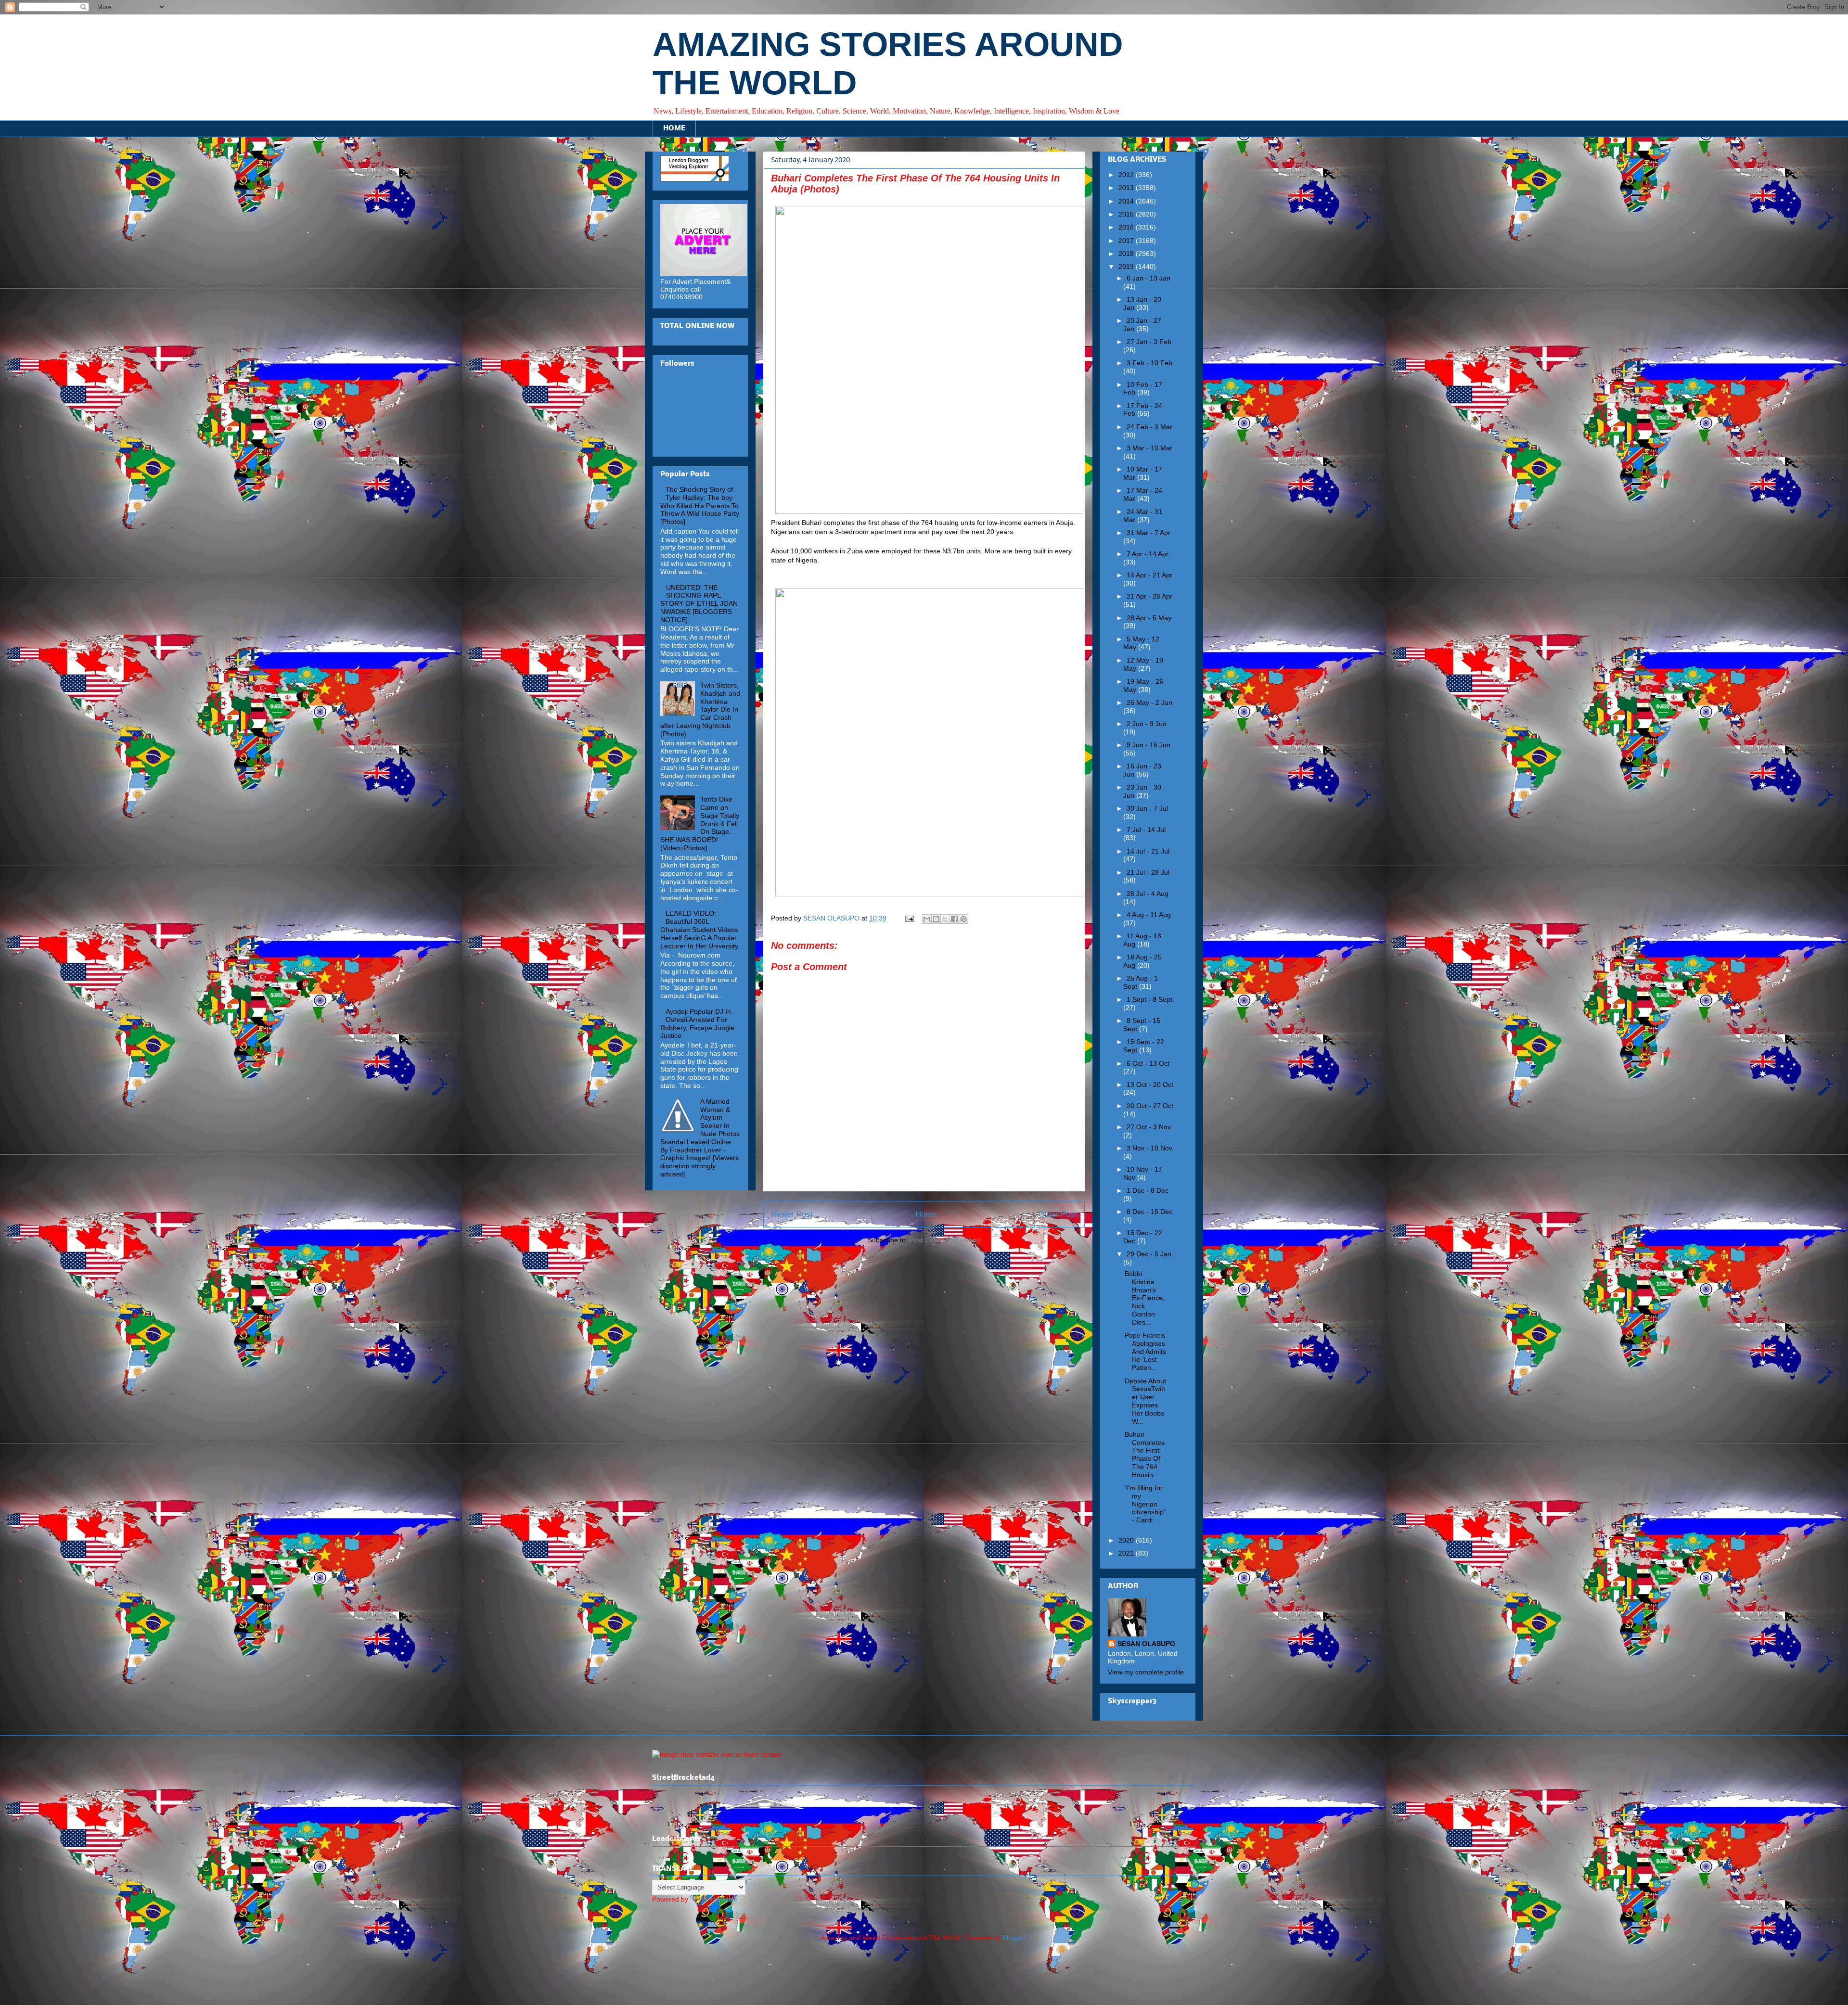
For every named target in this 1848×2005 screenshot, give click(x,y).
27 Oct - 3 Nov (1149, 1127)
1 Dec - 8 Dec (1148, 1190)
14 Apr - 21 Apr (1149, 575)
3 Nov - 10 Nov (1149, 1148)
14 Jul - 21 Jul (1148, 851)
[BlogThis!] (936, 919)
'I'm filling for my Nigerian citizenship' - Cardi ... (1145, 1504)
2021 (1127, 1553)
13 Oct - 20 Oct (1150, 1085)
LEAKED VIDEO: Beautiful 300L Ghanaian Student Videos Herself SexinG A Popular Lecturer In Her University (699, 929)
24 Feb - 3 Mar (1149, 427)
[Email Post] (909, 918)
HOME (674, 128)
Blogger (1014, 1938)
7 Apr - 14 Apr (1148, 554)
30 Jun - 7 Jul (1147, 808)
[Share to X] (945, 919)
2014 (1127, 201)
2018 (1127, 254)
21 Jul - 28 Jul (1148, 872)
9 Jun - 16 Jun (1149, 745)
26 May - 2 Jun (1149, 702)
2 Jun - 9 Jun (1147, 724)
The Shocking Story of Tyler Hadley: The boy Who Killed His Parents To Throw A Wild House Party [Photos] (700, 505)
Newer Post (792, 1214)
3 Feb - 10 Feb (1149, 363)
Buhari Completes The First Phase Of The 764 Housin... (1145, 1455)
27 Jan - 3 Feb (1149, 342)
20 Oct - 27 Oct (1150, 1106)
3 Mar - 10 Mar (1149, 448)
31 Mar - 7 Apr (1149, 533)
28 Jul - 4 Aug (1148, 894)
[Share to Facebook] (954, 919)
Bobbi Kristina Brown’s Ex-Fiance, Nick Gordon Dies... (1145, 1298)
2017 (1127, 241)
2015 (1127, 214)
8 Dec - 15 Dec (1149, 1212)
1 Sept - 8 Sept (1149, 999)
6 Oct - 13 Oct (1148, 1063)
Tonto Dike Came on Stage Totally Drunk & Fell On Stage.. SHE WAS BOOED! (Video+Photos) (700, 824)
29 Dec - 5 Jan (1149, 1254)
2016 (1127, 227)
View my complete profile (1146, 1672)
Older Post (1058, 1214)
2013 (1127, 188)
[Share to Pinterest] (963, 919)
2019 (1127, 267)
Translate (724, 1899)
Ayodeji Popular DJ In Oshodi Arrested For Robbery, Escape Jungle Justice (697, 1023)
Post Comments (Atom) (945, 1240)
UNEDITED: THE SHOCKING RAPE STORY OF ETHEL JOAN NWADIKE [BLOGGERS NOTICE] (699, 604)
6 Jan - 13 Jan (1149, 278)
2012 (1127, 175)
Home (926, 1214)
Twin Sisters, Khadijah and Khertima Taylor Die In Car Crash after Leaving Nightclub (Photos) (700, 709)
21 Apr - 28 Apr (1149, 596)
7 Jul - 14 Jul (1146, 830)
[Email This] (927, 919)
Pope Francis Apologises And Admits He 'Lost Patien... (1145, 1351)
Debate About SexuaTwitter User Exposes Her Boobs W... (1145, 1401)
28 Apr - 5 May (1149, 618)
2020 (1127, 1540)
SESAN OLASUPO (1146, 1644)
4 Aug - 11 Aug (1149, 915)
